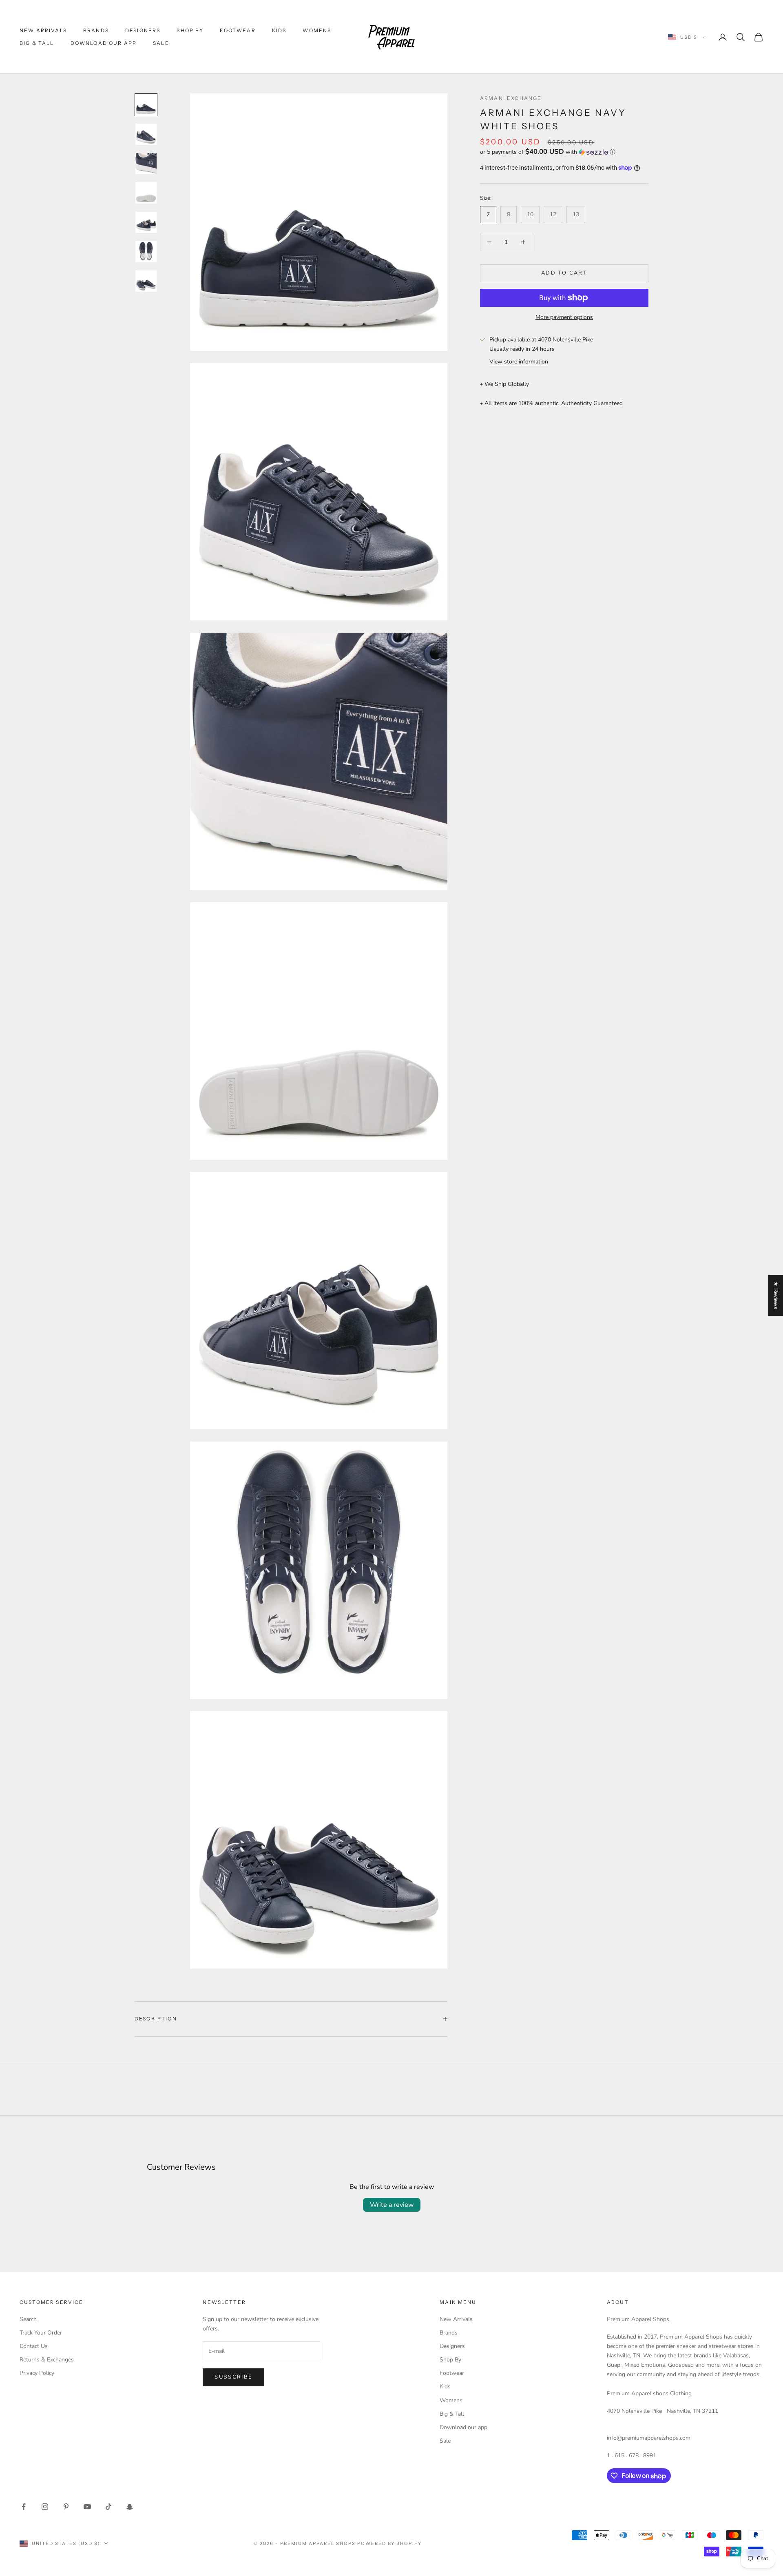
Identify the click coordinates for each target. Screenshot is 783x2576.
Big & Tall (37, 43)
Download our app (104, 43)
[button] (564, 152)
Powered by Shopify (390, 2543)
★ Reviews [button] (776, 1295)
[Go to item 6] (146, 252)
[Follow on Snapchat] (130, 2507)
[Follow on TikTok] (108, 2507)
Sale (161, 43)
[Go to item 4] (146, 193)
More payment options (564, 317)
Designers (143, 30)
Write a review (392, 2205)
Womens (317, 30)
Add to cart (564, 273)
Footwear (238, 30)
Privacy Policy (37, 2373)
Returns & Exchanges (47, 2360)
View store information (519, 362)
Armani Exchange (511, 98)
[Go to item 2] (146, 134)
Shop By (190, 30)
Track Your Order (41, 2333)
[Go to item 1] (146, 105)
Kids (279, 30)
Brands (96, 30)
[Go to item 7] (146, 281)
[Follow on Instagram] (45, 2507)
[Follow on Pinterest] (66, 2507)
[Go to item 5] (146, 222)
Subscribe (233, 2377)
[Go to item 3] (146, 164)
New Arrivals (43, 30)
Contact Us (34, 2346)
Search (28, 2319)
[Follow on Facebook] (24, 2507)
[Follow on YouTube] (87, 2507)
